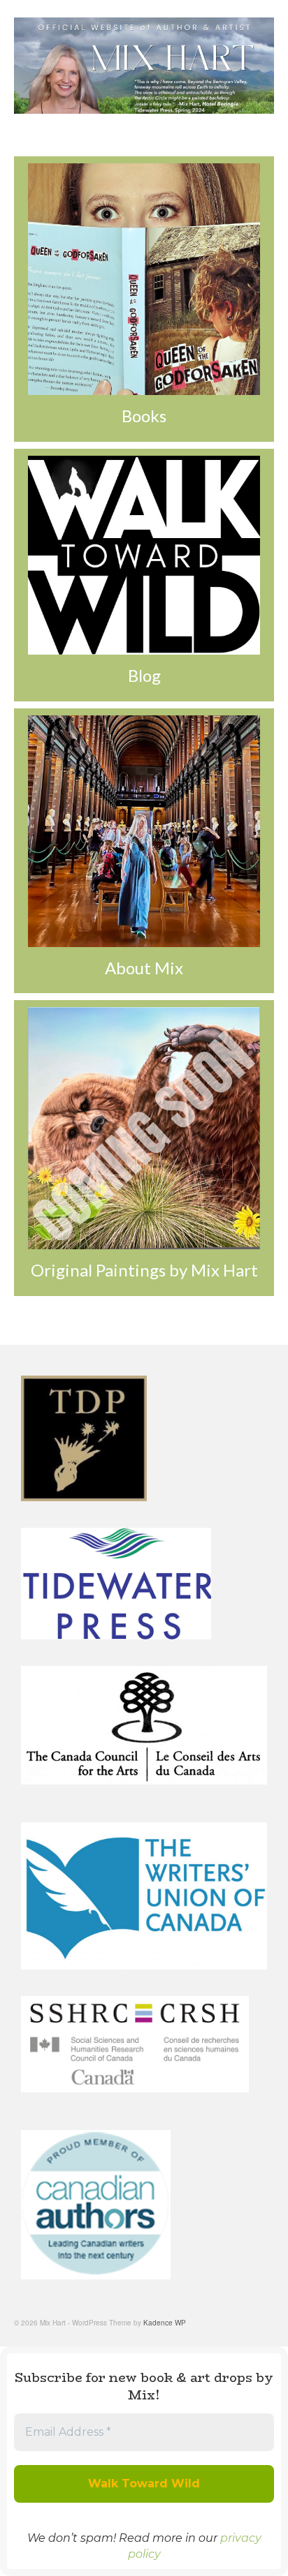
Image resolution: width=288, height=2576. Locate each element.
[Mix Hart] (144, 66)
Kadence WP (165, 2323)
